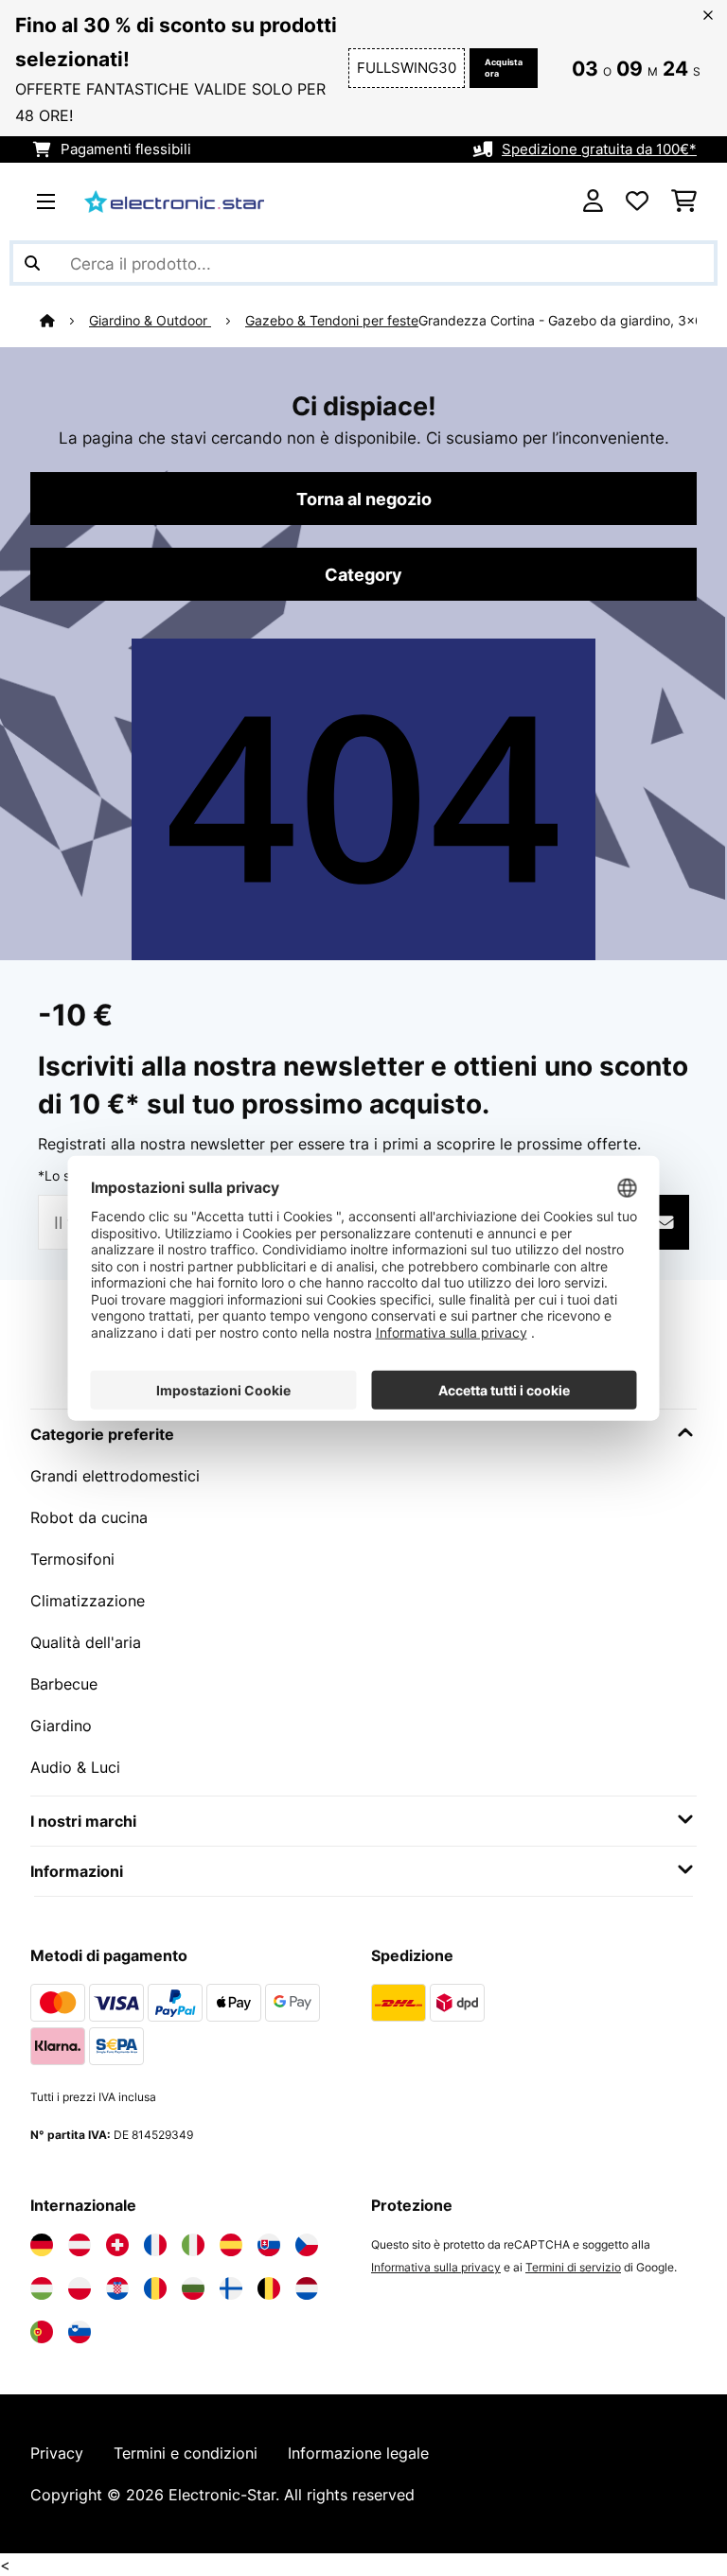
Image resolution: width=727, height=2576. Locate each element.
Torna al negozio (364, 499)
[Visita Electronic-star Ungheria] (42, 2288)
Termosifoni (72, 1559)
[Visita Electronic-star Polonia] (80, 2288)
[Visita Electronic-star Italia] (193, 2245)
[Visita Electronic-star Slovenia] (80, 2332)
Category (363, 574)
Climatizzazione (88, 1601)
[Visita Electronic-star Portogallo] (42, 2332)
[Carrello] (684, 202)
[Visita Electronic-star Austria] (80, 2245)
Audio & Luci (75, 1767)
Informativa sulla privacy (436, 2267)
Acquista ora (504, 68)
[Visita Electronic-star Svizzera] (117, 2245)
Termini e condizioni (186, 2453)
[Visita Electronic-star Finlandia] (231, 2288)
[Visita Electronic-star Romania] (155, 2288)
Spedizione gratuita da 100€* (599, 149)
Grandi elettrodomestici (115, 1476)
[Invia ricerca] (32, 263)
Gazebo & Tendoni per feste (332, 321)
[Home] (64, 321)
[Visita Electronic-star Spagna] (231, 2245)
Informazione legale (358, 2453)
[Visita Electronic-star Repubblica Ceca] (307, 2245)
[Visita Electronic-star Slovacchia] (269, 2245)
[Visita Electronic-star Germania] (42, 2245)
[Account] (593, 202)
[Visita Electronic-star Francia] (155, 2245)
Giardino (61, 1726)
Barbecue (64, 1684)
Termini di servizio (573, 2267)
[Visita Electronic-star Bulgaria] (193, 2288)
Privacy (57, 2453)
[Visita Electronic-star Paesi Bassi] (307, 2288)
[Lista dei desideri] (637, 202)
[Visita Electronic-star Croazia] (117, 2288)
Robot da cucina (89, 1517)
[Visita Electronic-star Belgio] (269, 2288)
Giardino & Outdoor (150, 321)
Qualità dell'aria (86, 1642)
